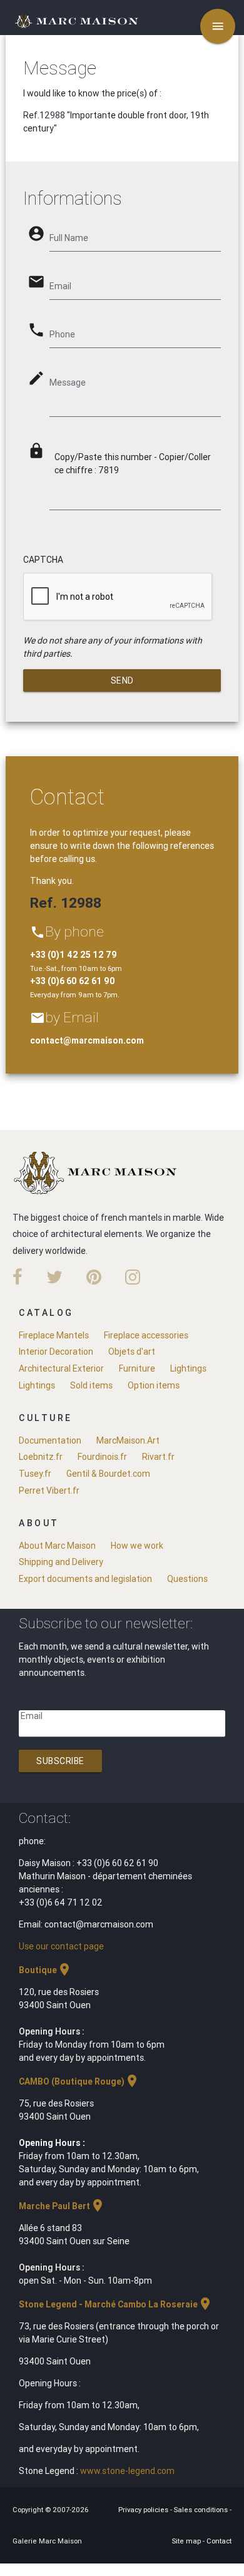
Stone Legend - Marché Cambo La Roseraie (116, 2304)
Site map (187, 2541)
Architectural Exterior (61, 1368)
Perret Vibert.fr (49, 1491)
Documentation (50, 1440)
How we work (137, 1546)
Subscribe (60, 1761)
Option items (154, 1385)
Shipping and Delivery (61, 1562)
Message (68, 382)
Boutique (45, 1970)
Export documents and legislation (85, 1579)
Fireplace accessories (146, 1335)
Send (122, 680)
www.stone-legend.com (127, 2471)
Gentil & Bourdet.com (108, 1474)
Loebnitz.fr (41, 1457)
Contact (219, 2541)
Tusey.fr (35, 1474)
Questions (187, 1579)
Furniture (137, 1368)
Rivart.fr (158, 1457)
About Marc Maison (57, 1546)
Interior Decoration (56, 1352)
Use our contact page (61, 1946)
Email (32, 1716)
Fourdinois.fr (102, 1457)
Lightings (188, 1368)
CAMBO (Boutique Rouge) (79, 2081)
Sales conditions (202, 2510)
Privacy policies (144, 2510)
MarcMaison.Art (128, 1440)
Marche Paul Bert (62, 2206)
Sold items (91, 1385)
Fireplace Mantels (54, 1335)
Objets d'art (132, 1352)
